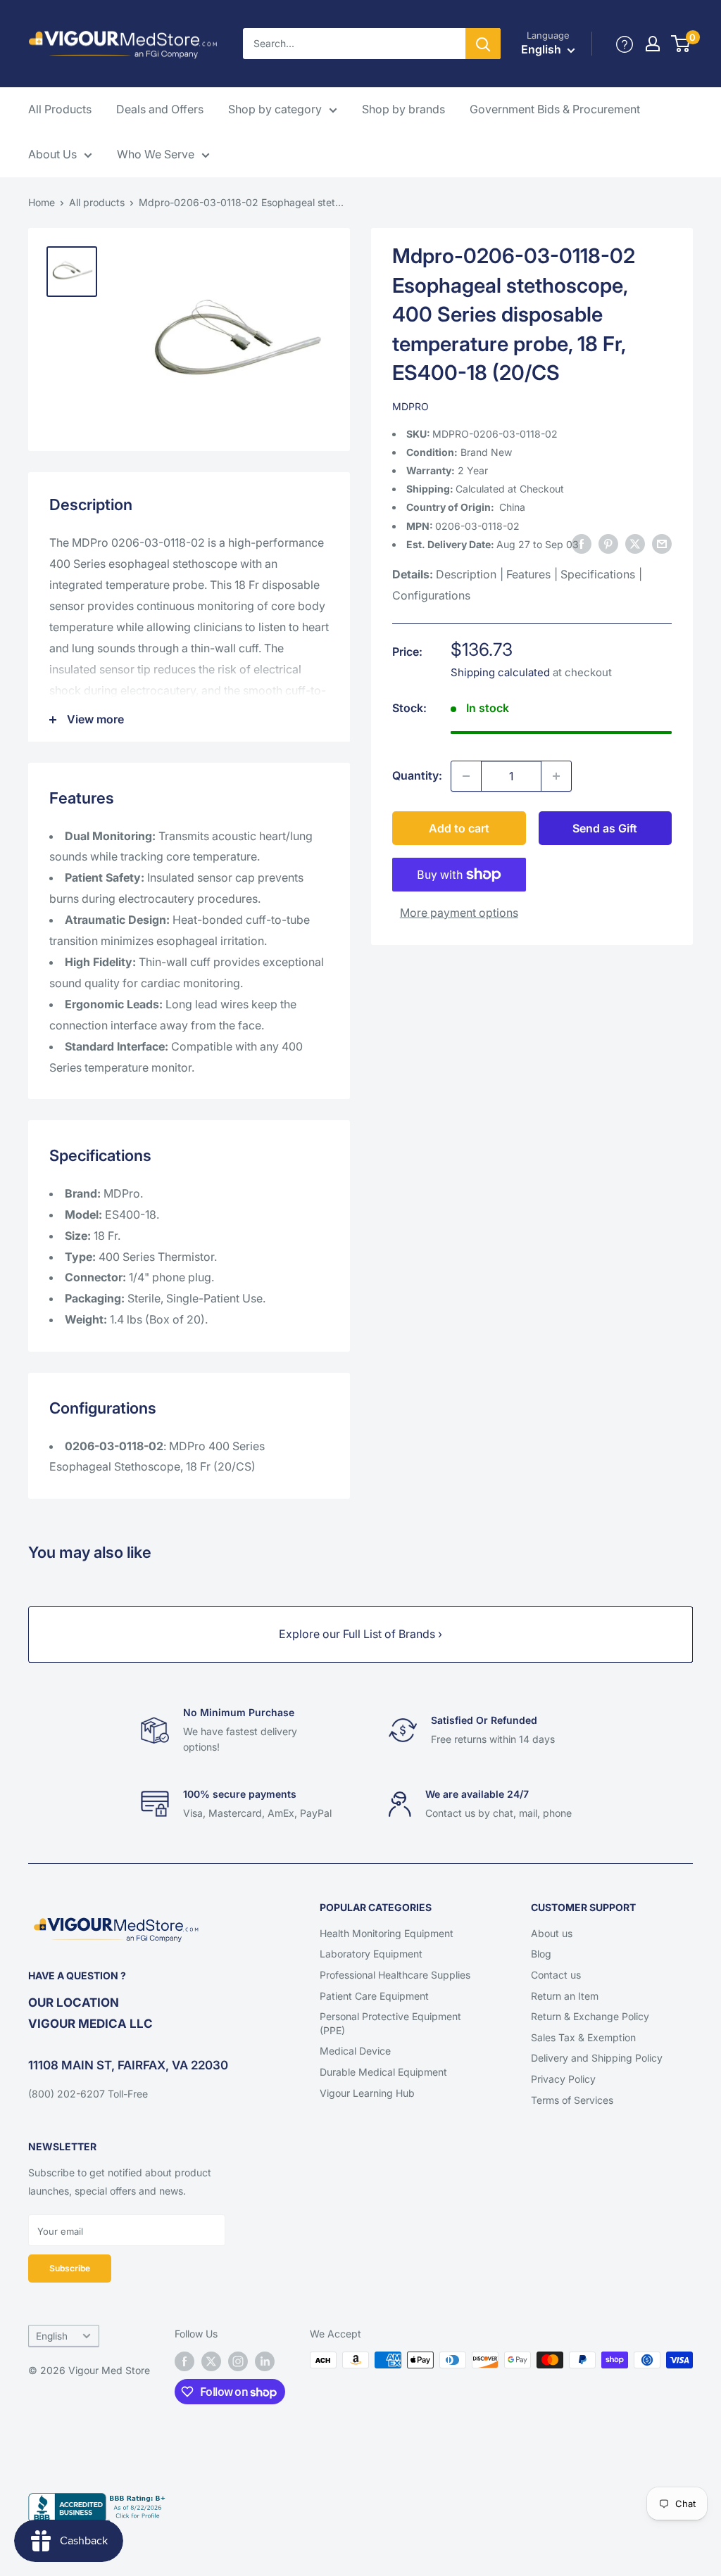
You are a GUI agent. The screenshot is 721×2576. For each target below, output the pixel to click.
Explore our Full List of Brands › (360, 1634)
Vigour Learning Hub (367, 2093)
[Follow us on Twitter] (211, 2361)
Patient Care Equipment (374, 1996)
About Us (52, 154)
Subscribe (70, 2268)
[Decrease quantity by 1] (466, 776)
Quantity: (417, 775)
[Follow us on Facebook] (184, 2361)
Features (528, 574)
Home (42, 202)
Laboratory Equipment (371, 1954)
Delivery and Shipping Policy (597, 2058)
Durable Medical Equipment (383, 2072)
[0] (681, 44)
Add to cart (459, 828)
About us (552, 1933)
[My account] (625, 44)
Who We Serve (156, 154)
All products (97, 202)
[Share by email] (662, 543)
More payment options (459, 913)
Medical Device (355, 2051)
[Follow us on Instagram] (238, 2361)
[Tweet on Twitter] (635, 543)
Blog (541, 1954)
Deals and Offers (160, 109)
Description (466, 574)
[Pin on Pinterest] (608, 543)
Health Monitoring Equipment (387, 1933)
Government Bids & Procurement (555, 109)
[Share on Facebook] (582, 543)
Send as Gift (605, 828)
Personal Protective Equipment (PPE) (390, 2023)
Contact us (556, 1975)
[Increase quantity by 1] (556, 776)
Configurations (431, 595)
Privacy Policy (563, 2079)
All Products (60, 109)
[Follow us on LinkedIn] (265, 2361)
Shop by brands (403, 109)
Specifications (598, 574)
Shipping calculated (500, 672)
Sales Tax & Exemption (583, 2037)
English (52, 2336)
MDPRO (410, 406)
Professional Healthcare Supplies (395, 1975)
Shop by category (275, 109)
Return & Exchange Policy (590, 2016)
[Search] (483, 44)
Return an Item (565, 1996)
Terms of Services (572, 2100)
